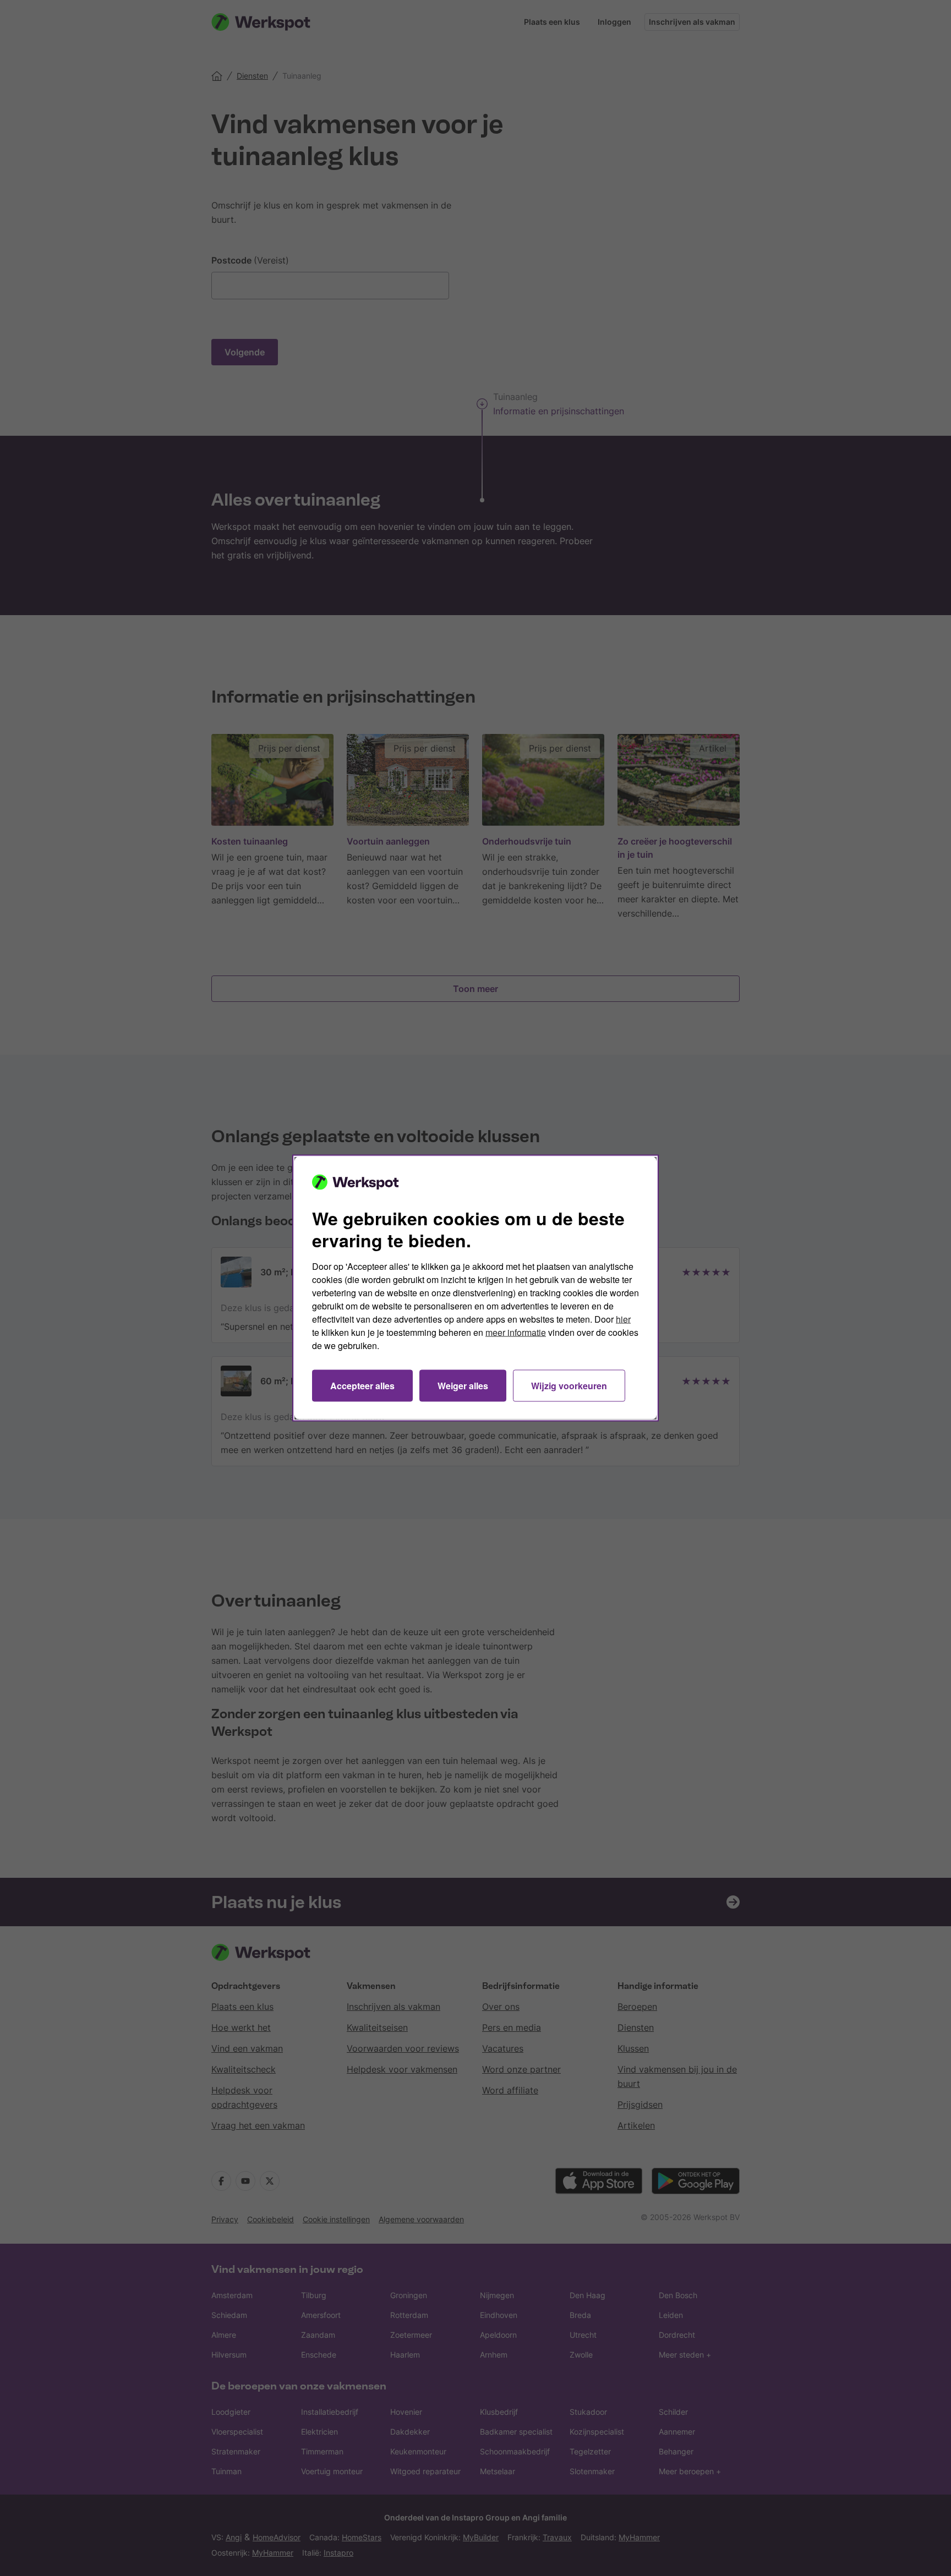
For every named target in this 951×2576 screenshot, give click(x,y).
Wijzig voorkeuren (569, 1386)
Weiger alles (463, 1386)
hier (623, 1319)
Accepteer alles (362, 1386)
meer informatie (516, 1332)
